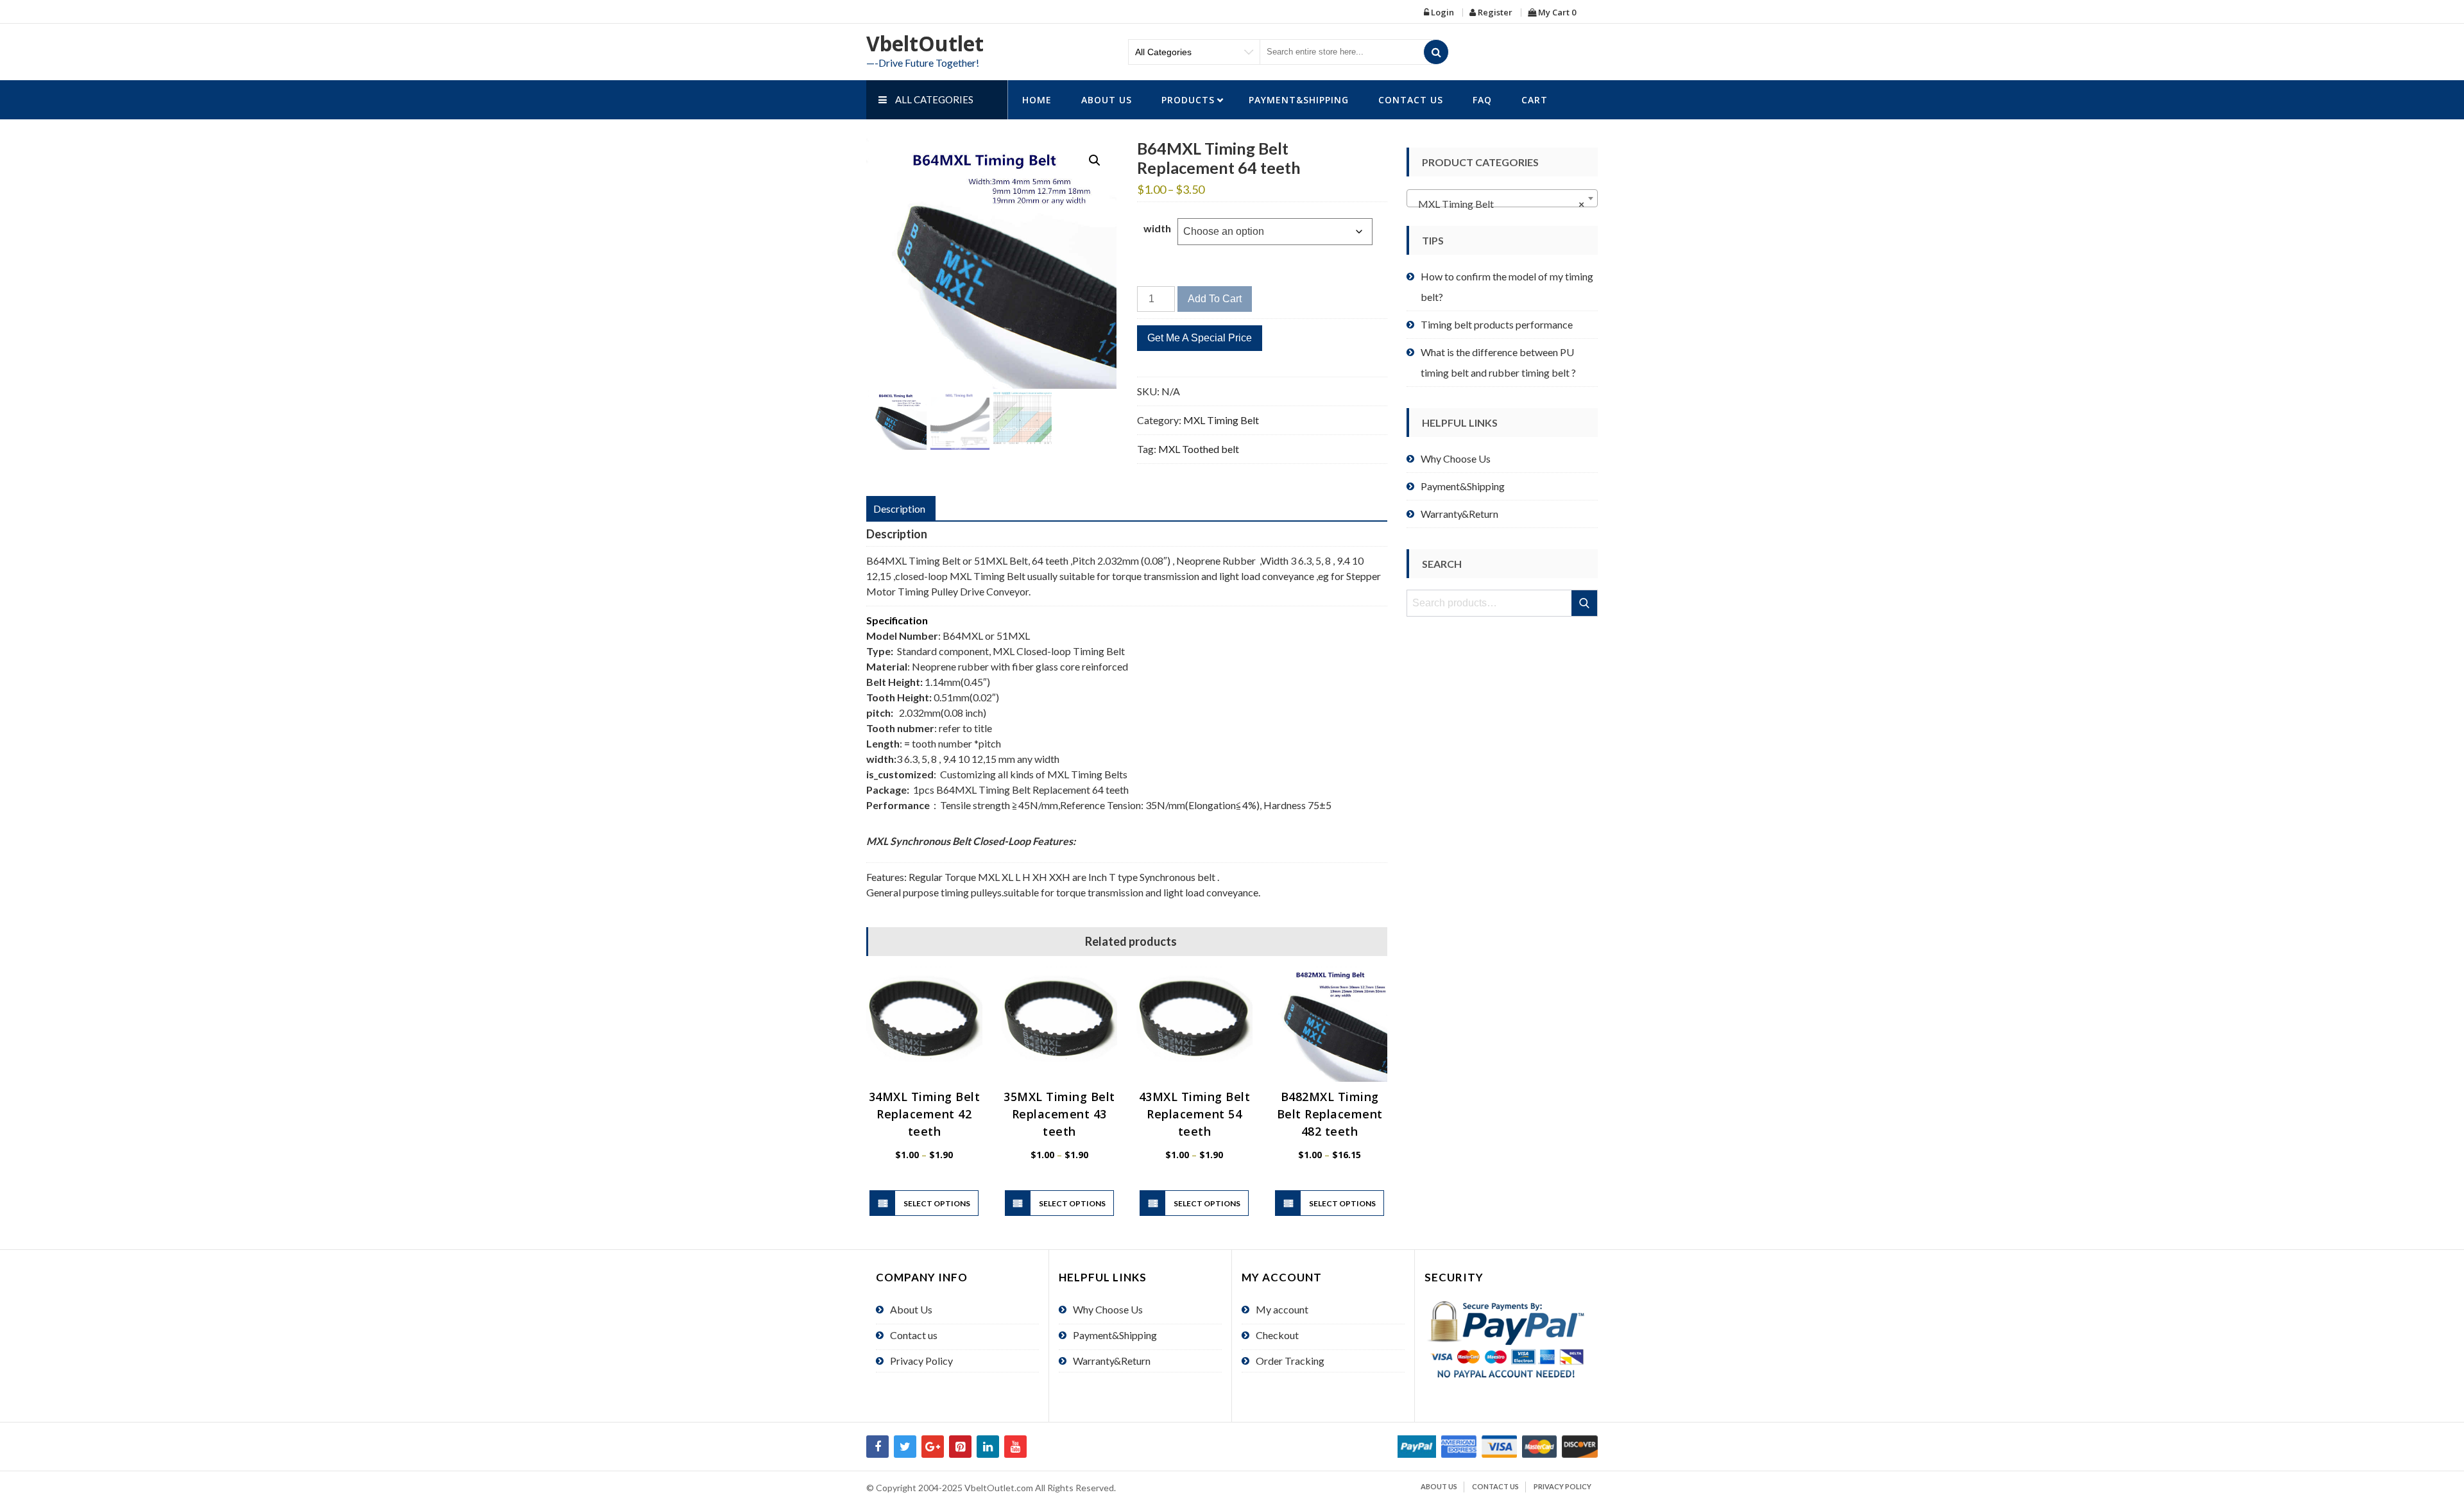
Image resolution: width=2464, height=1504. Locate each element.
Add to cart (1215, 299)
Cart (1535, 100)
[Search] (1436, 52)
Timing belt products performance (1497, 324)
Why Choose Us (1456, 458)
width (1157, 228)
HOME (1037, 100)
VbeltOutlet (925, 43)
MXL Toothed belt (1199, 449)
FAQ (1482, 100)
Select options (937, 1203)
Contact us (1411, 100)
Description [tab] (899, 508)
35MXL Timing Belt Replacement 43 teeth (1059, 1114)
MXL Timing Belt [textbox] (1498, 204)
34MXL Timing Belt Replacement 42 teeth (925, 1114)
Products (1188, 100)
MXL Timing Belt (1221, 420)
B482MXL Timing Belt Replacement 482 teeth (1330, 1114)
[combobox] (1502, 198)
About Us (1107, 100)
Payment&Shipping (1299, 100)
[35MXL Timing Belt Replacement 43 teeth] (1060, 1024)
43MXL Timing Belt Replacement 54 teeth (1195, 1114)
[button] (1095, 160)
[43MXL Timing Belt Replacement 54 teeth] (1194, 1024)
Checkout (1277, 1335)
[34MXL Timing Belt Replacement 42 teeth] (924, 1024)
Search (1585, 603)
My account (1282, 1309)
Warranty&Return (1459, 514)
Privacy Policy (921, 1361)
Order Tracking (1290, 1361)
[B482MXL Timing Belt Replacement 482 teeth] (1330, 1024)
